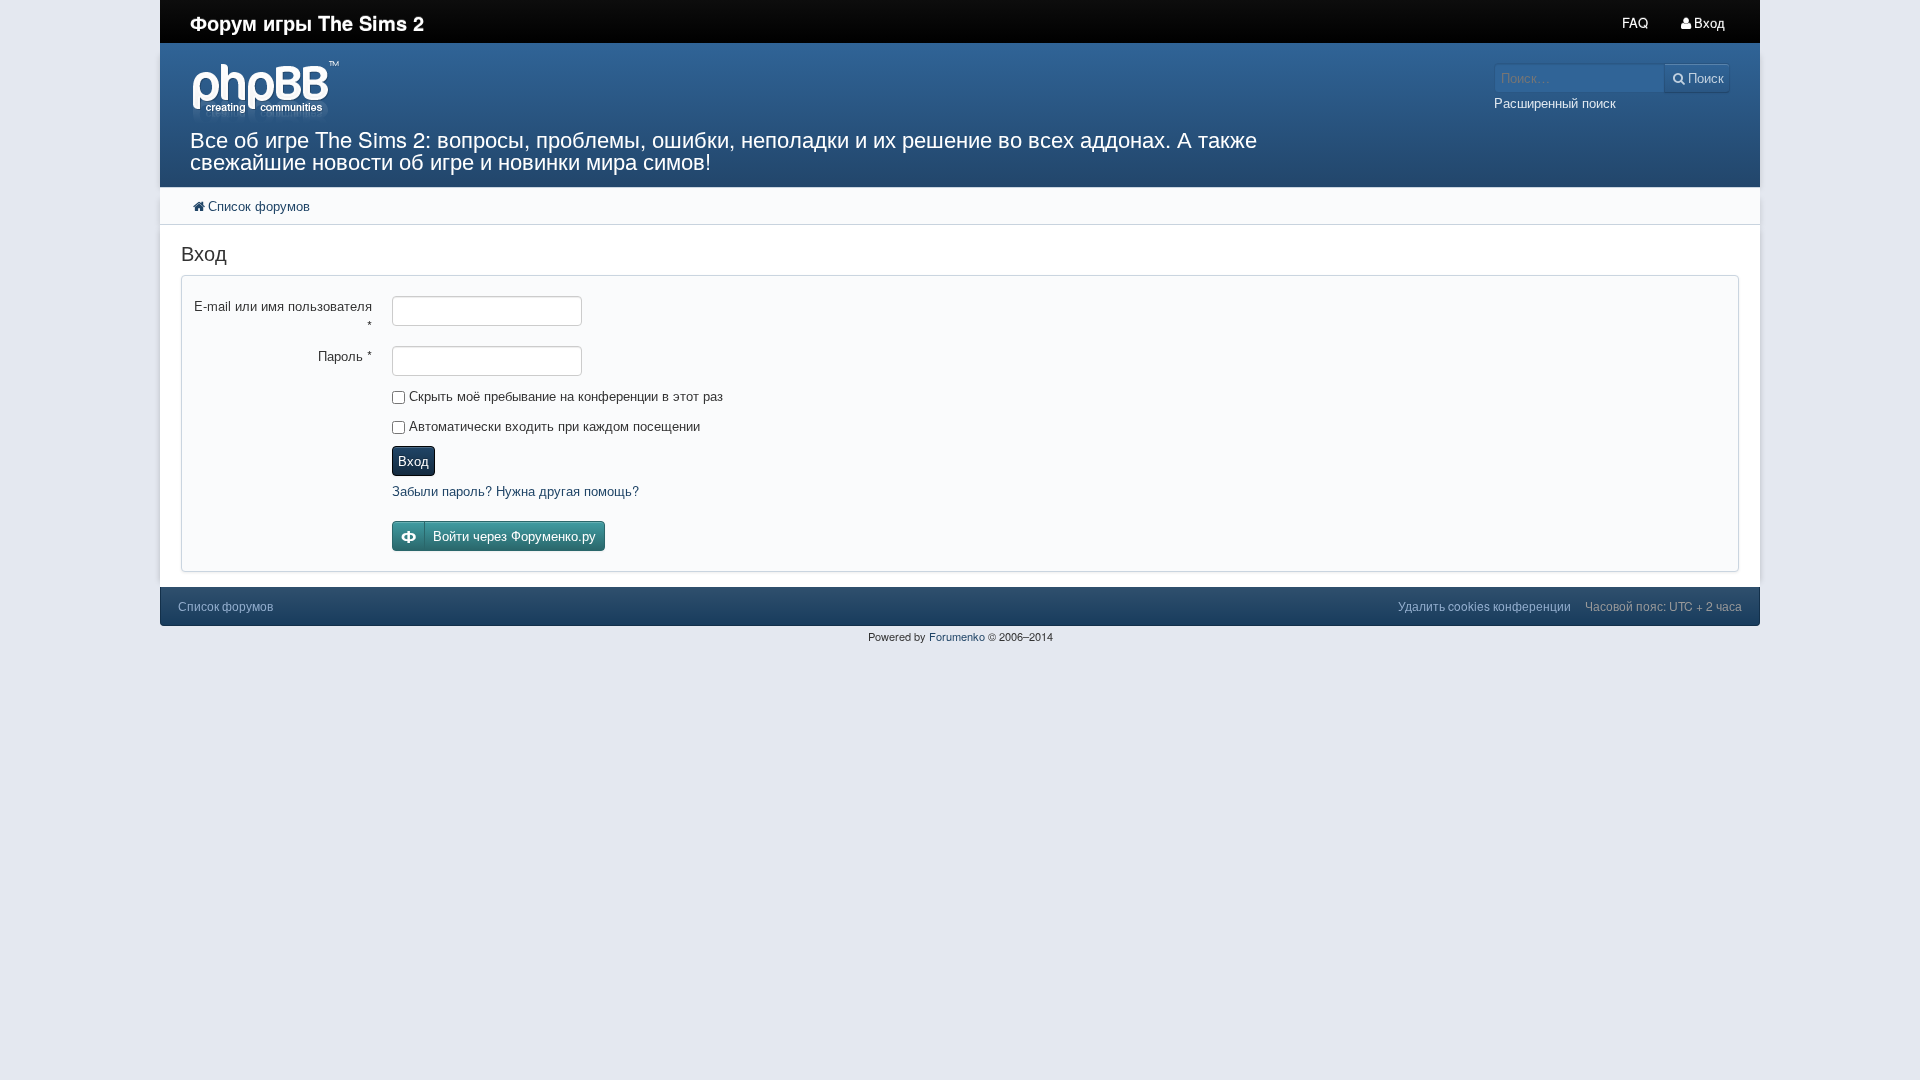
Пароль (345, 355)
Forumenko (957, 636)
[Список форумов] (758, 90)
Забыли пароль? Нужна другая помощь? (515, 490)
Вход (413, 460)
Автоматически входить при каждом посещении (552, 425)
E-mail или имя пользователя (283, 315)
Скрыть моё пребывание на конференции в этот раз (564, 395)
